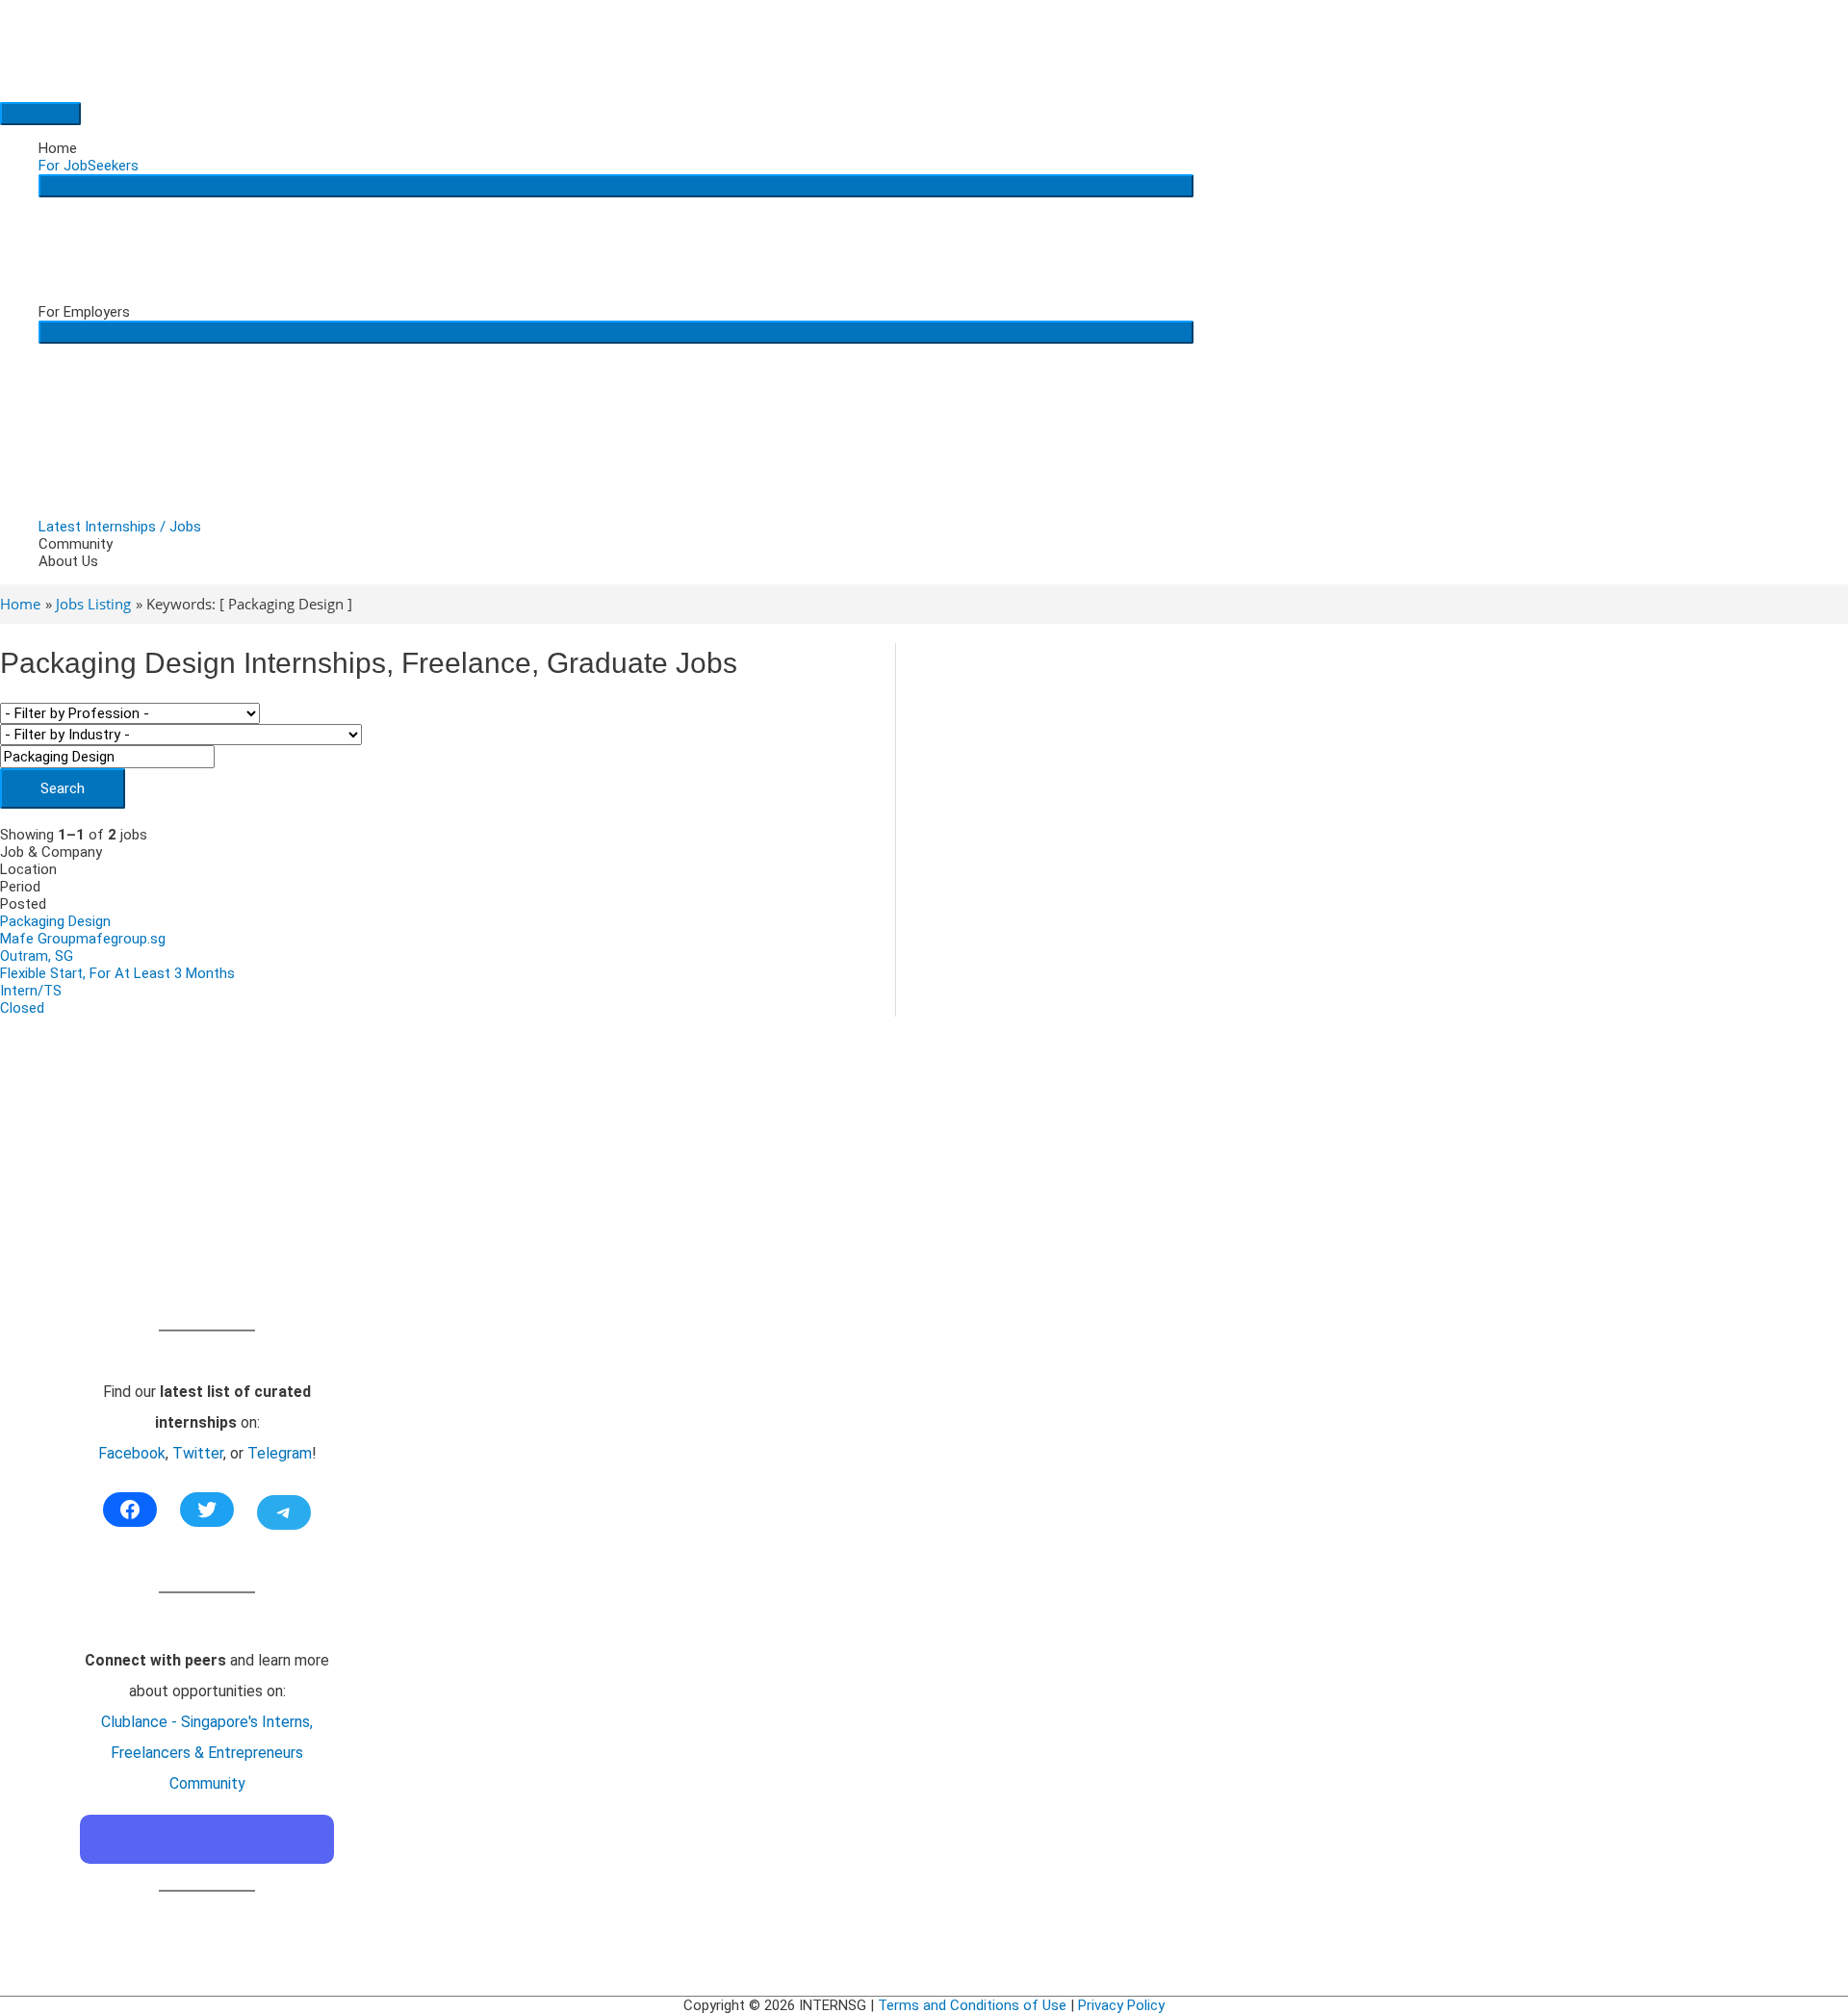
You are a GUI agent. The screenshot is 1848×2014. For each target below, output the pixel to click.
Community (76, 544)
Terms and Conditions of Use (972, 2005)
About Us (68, 561)
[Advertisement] (207, 1195)
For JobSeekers (89, 166)
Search (63, 788)
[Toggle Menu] (616, 186)
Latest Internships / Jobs (120, 527)
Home (58, 148)
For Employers (84, 312)
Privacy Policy (1121, 2005)
